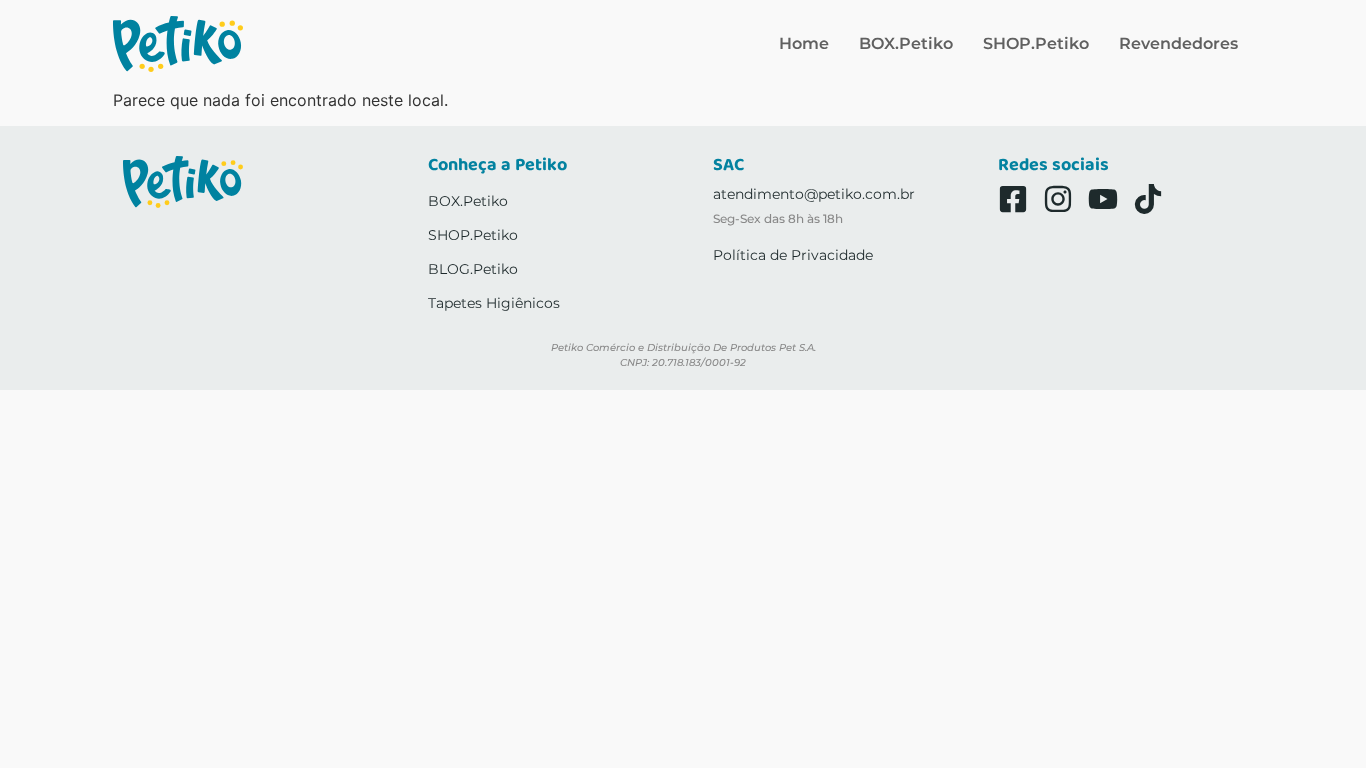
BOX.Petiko (906, 43)
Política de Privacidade (793, 255)
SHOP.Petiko (1036, 43)
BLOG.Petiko (473, 269)
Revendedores (1178, 43)
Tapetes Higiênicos (494, 303)
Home (804, 43)
